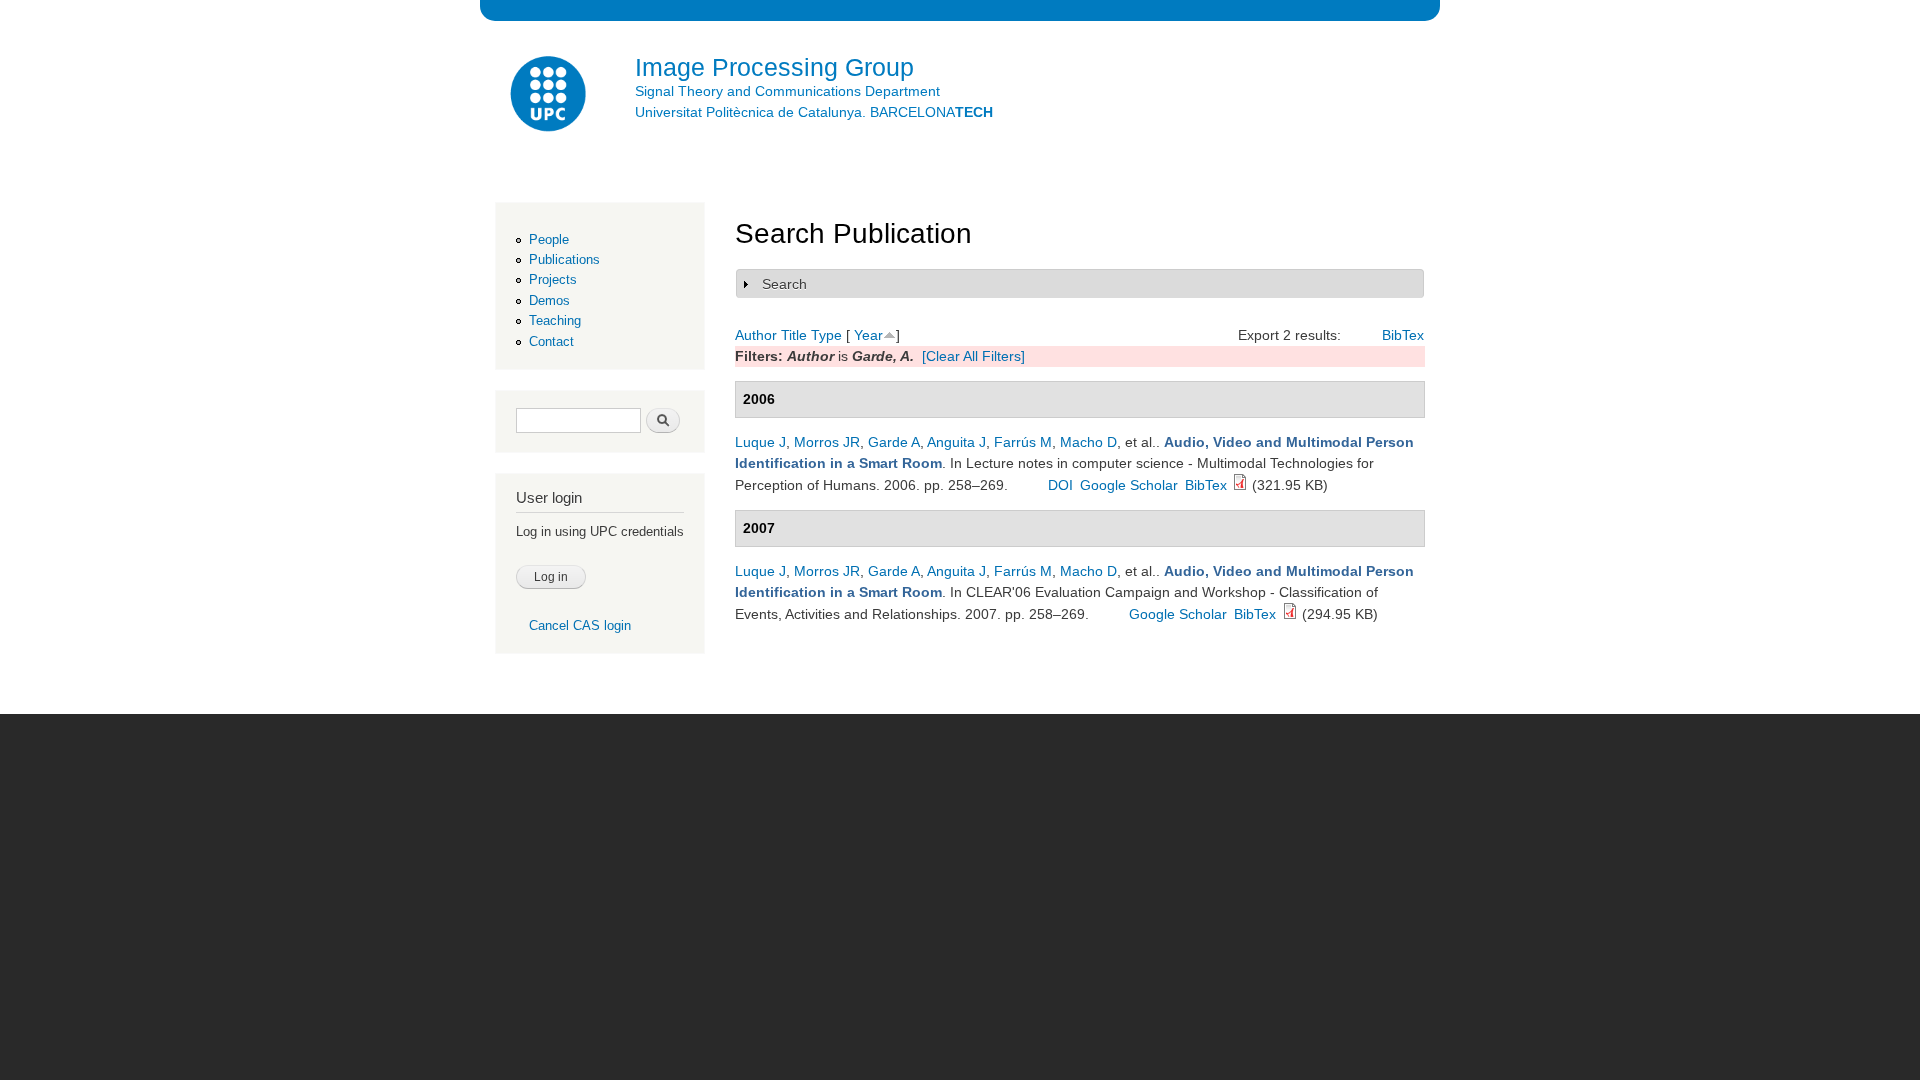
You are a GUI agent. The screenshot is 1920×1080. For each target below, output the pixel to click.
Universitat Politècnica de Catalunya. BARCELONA (814, 112)
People (549, 239)
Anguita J (956, 442)
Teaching (555, 320)
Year (868, 335)
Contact (551, 341)
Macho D (1088, 442)
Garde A (894, 442)
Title (794, 335)
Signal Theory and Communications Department (787, 91)
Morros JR (827, 442)
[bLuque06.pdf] (1240, 485)
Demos (549, 300)
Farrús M (1023, 442)
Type (826, 335)
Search (784, 284)
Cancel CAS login (580, 625)
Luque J (760, 442)
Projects (553, 279)
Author (756, 335)
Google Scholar (1129, 485)
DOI (1060, 485)
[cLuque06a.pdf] (1290, 614)
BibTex (1403, 335)
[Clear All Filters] (973, 356)
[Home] (550, 96)
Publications (564, 259)
